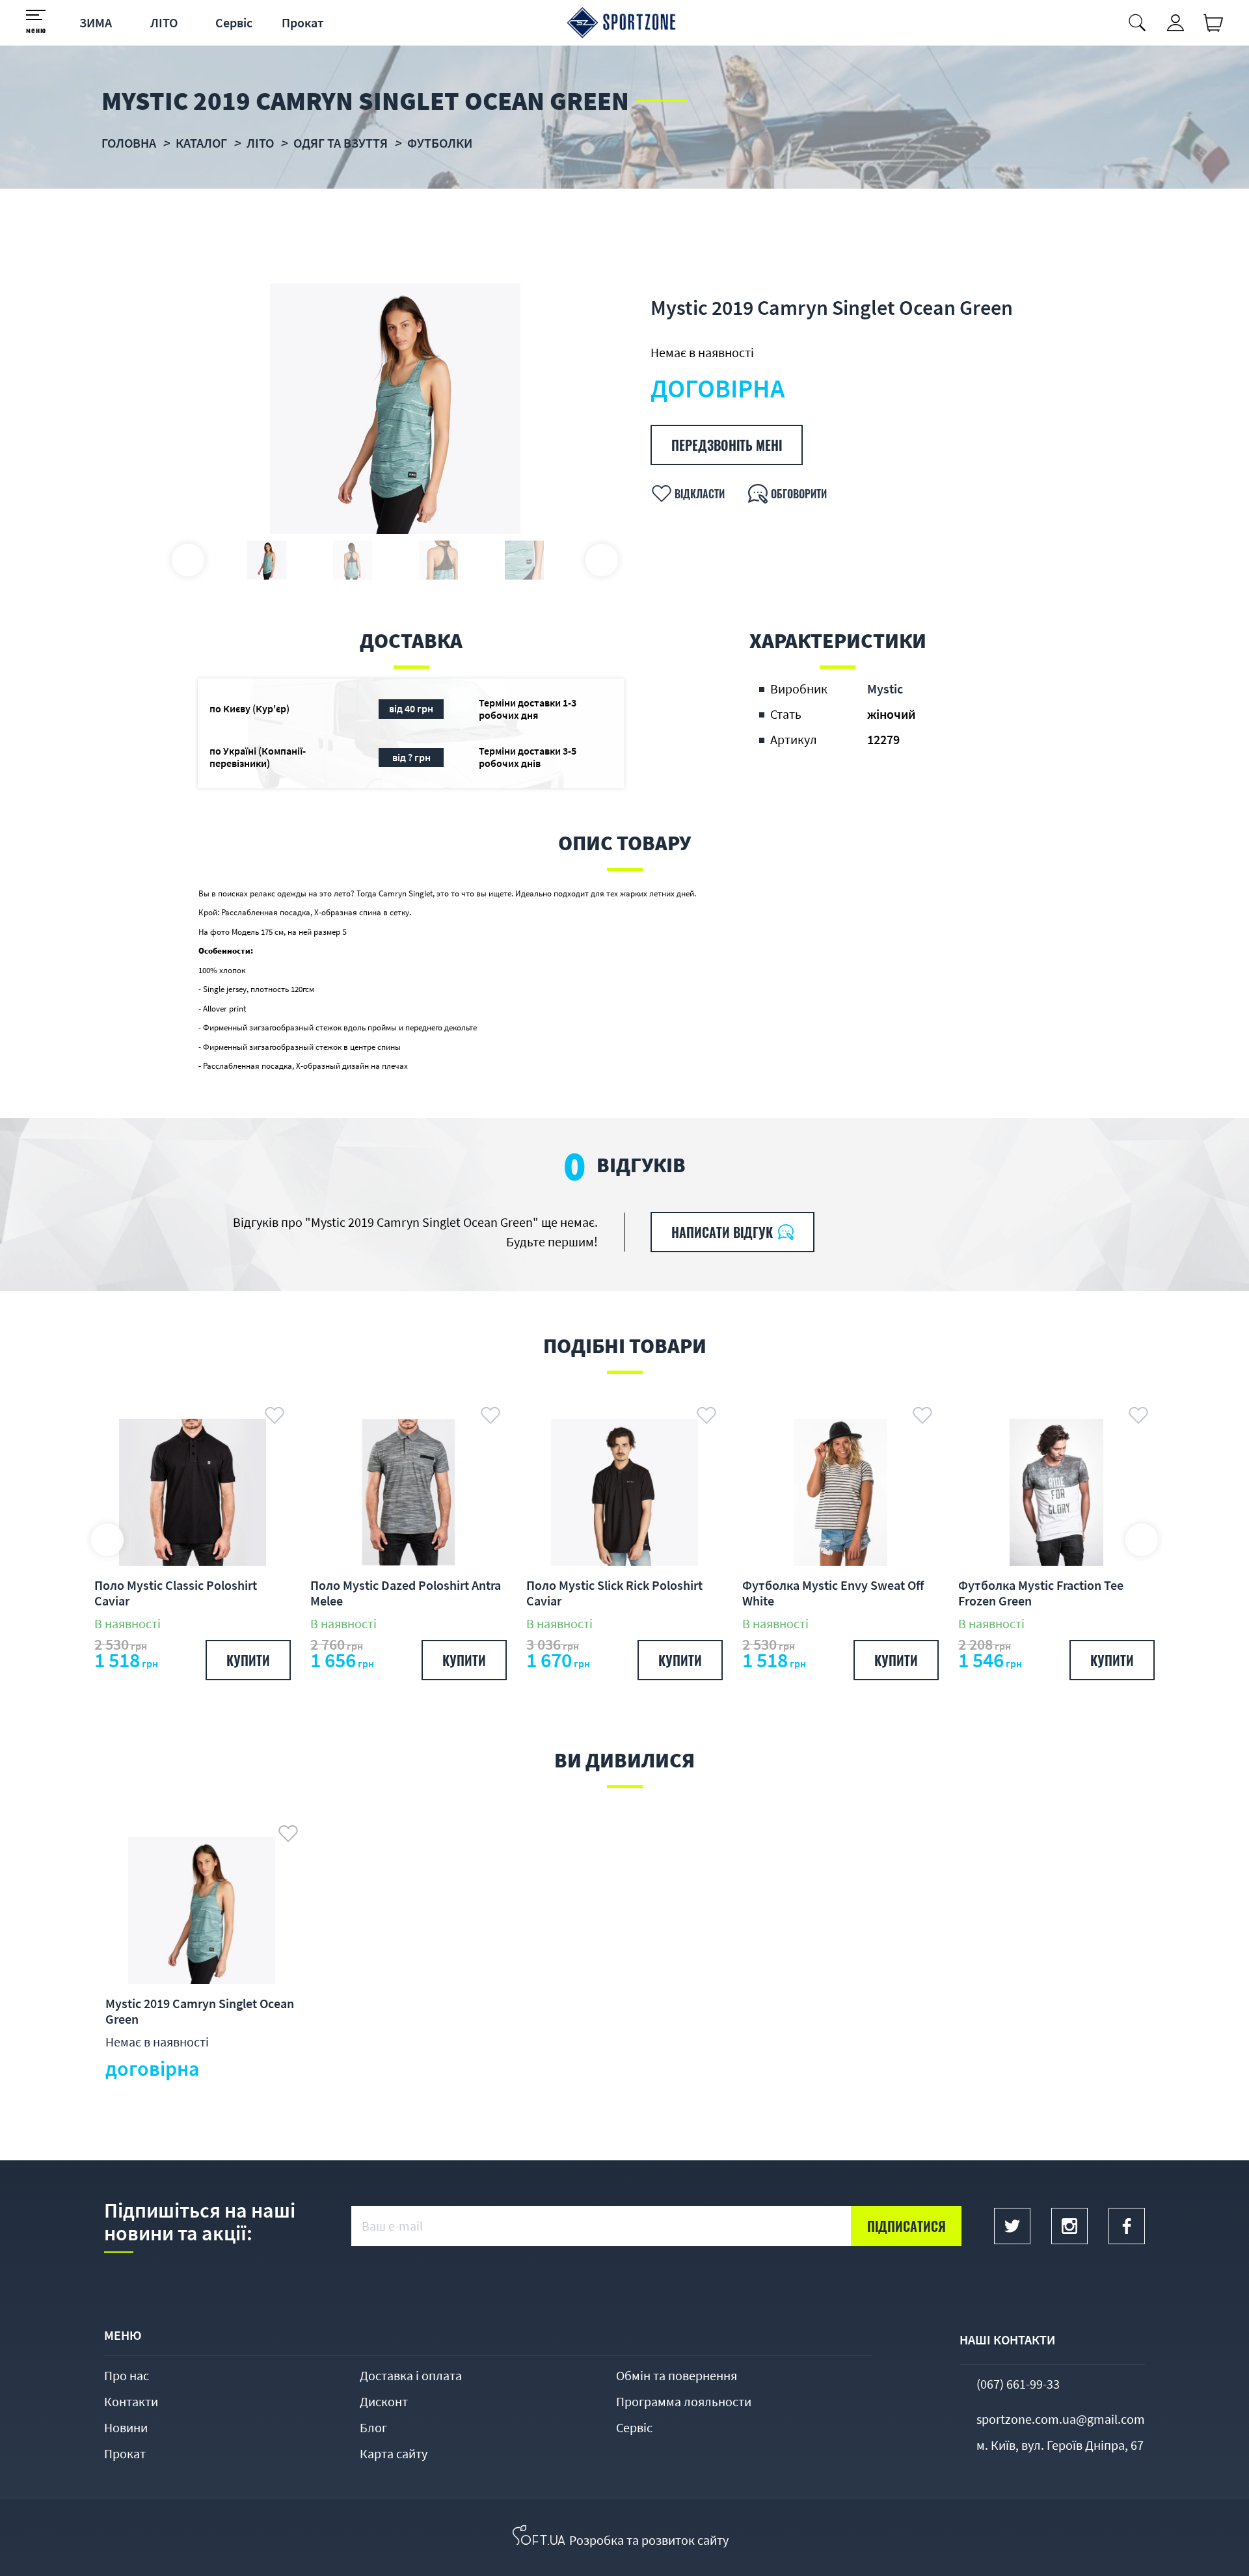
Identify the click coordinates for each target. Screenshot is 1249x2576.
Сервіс (234, 22)
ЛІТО (164, 22)
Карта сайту (394, 2453)
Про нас (127, 2375)
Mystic (885, 689)
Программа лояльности (684, 2401)
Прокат (303, 22)
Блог (373, 2427)
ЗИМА (96, 22)
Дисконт (384, 2401)
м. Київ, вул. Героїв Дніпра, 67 (1060, 2445)
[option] (395, 409)
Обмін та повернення (677, 2375)
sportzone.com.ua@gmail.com (1061, 2419)
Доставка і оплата (411, 2375)
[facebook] (1127, 2226)
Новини (126, 2427)
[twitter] (1012, 2226)
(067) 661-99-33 (1018, 2384)
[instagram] (1069, 2226)
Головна (129, 143)
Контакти (131, 2401)
